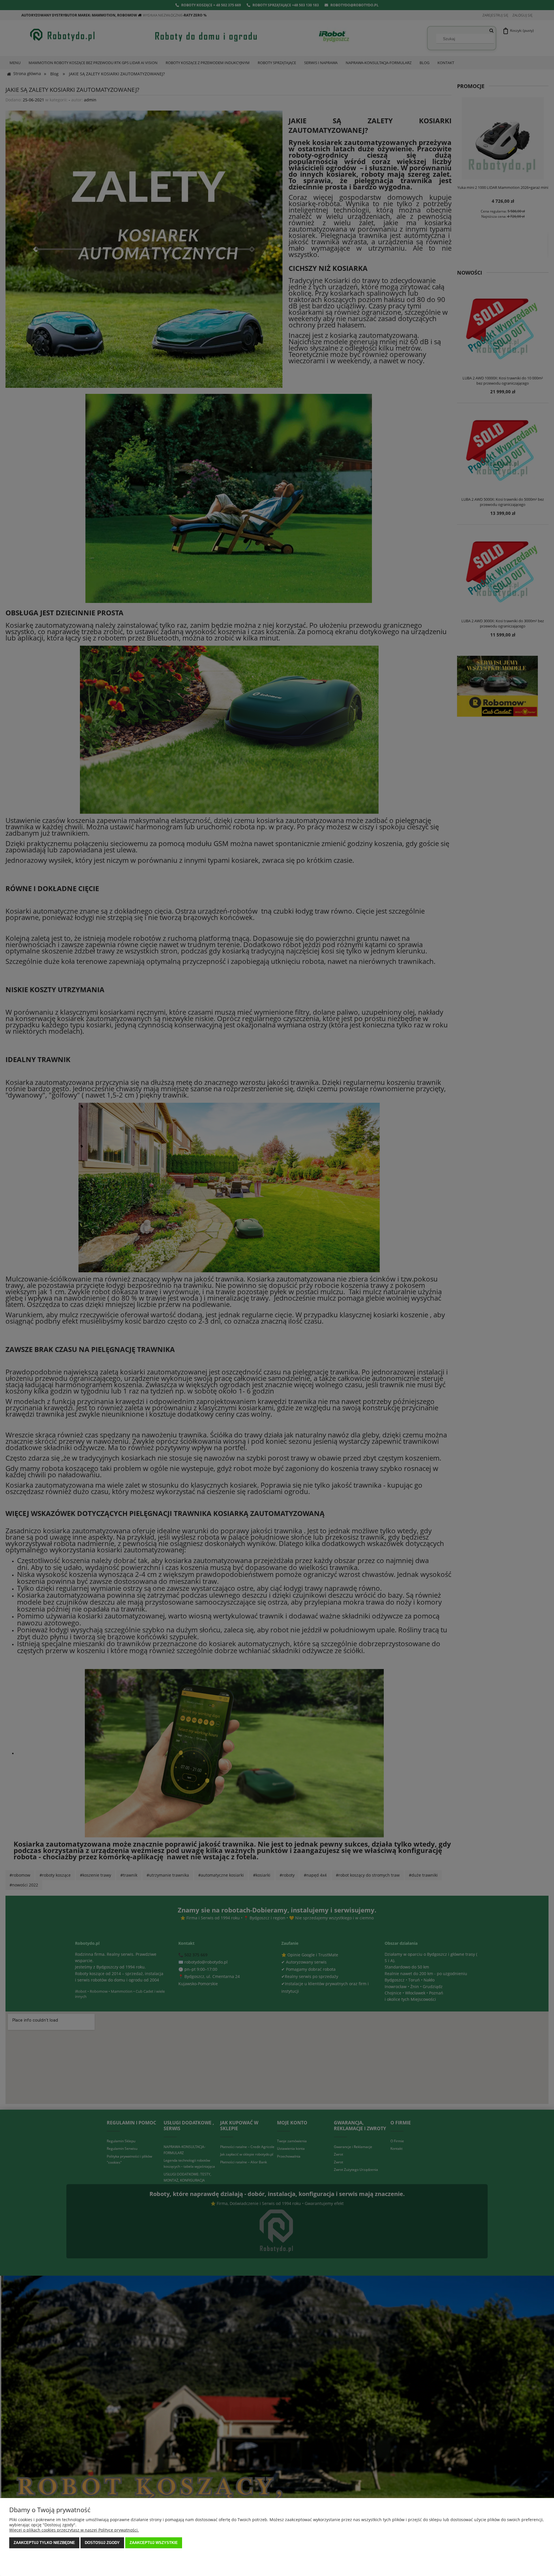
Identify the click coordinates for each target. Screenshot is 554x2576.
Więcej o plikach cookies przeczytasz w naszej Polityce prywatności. (74, 2530)
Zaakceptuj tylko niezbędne (44, 2543)
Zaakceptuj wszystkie (154, 2543)
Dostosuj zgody (102, 2543)
